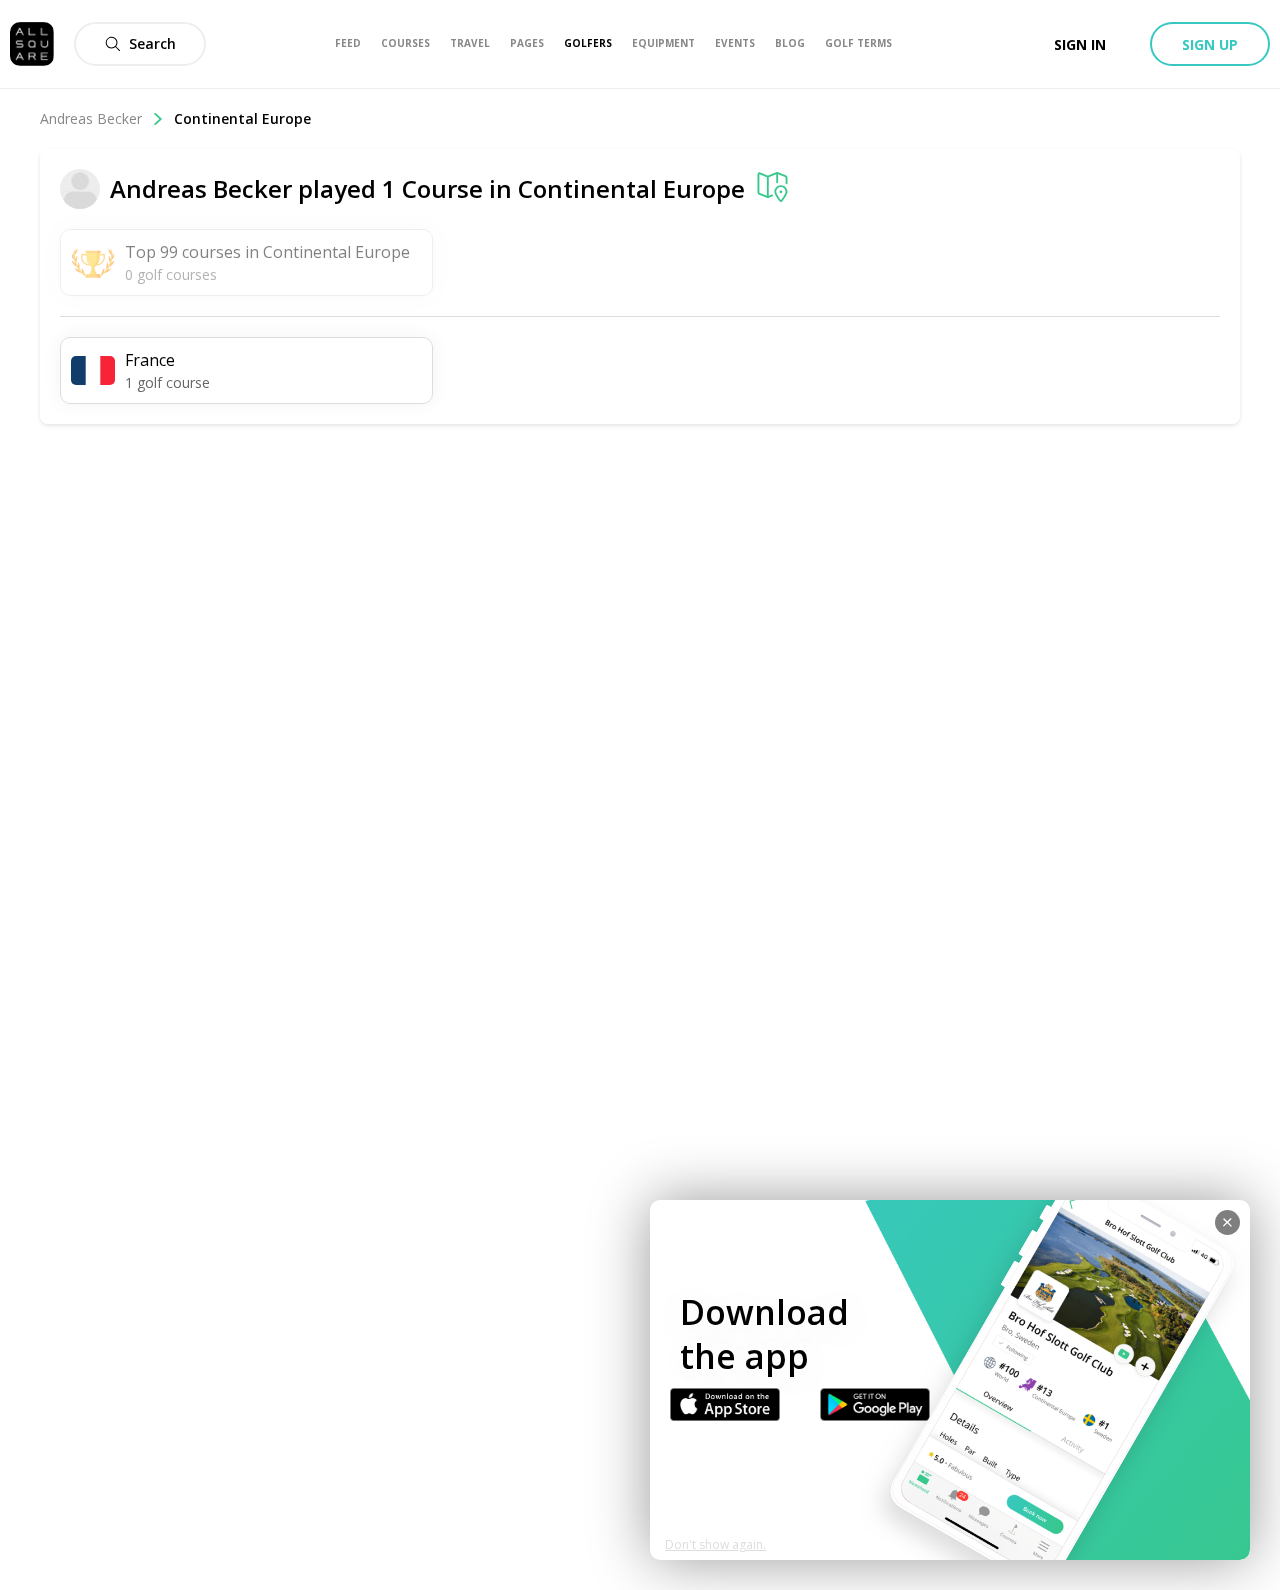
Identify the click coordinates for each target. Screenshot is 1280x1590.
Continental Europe (631, 188)
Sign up (1210, 44)
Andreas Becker (91, 118)
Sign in (1080, 44)
